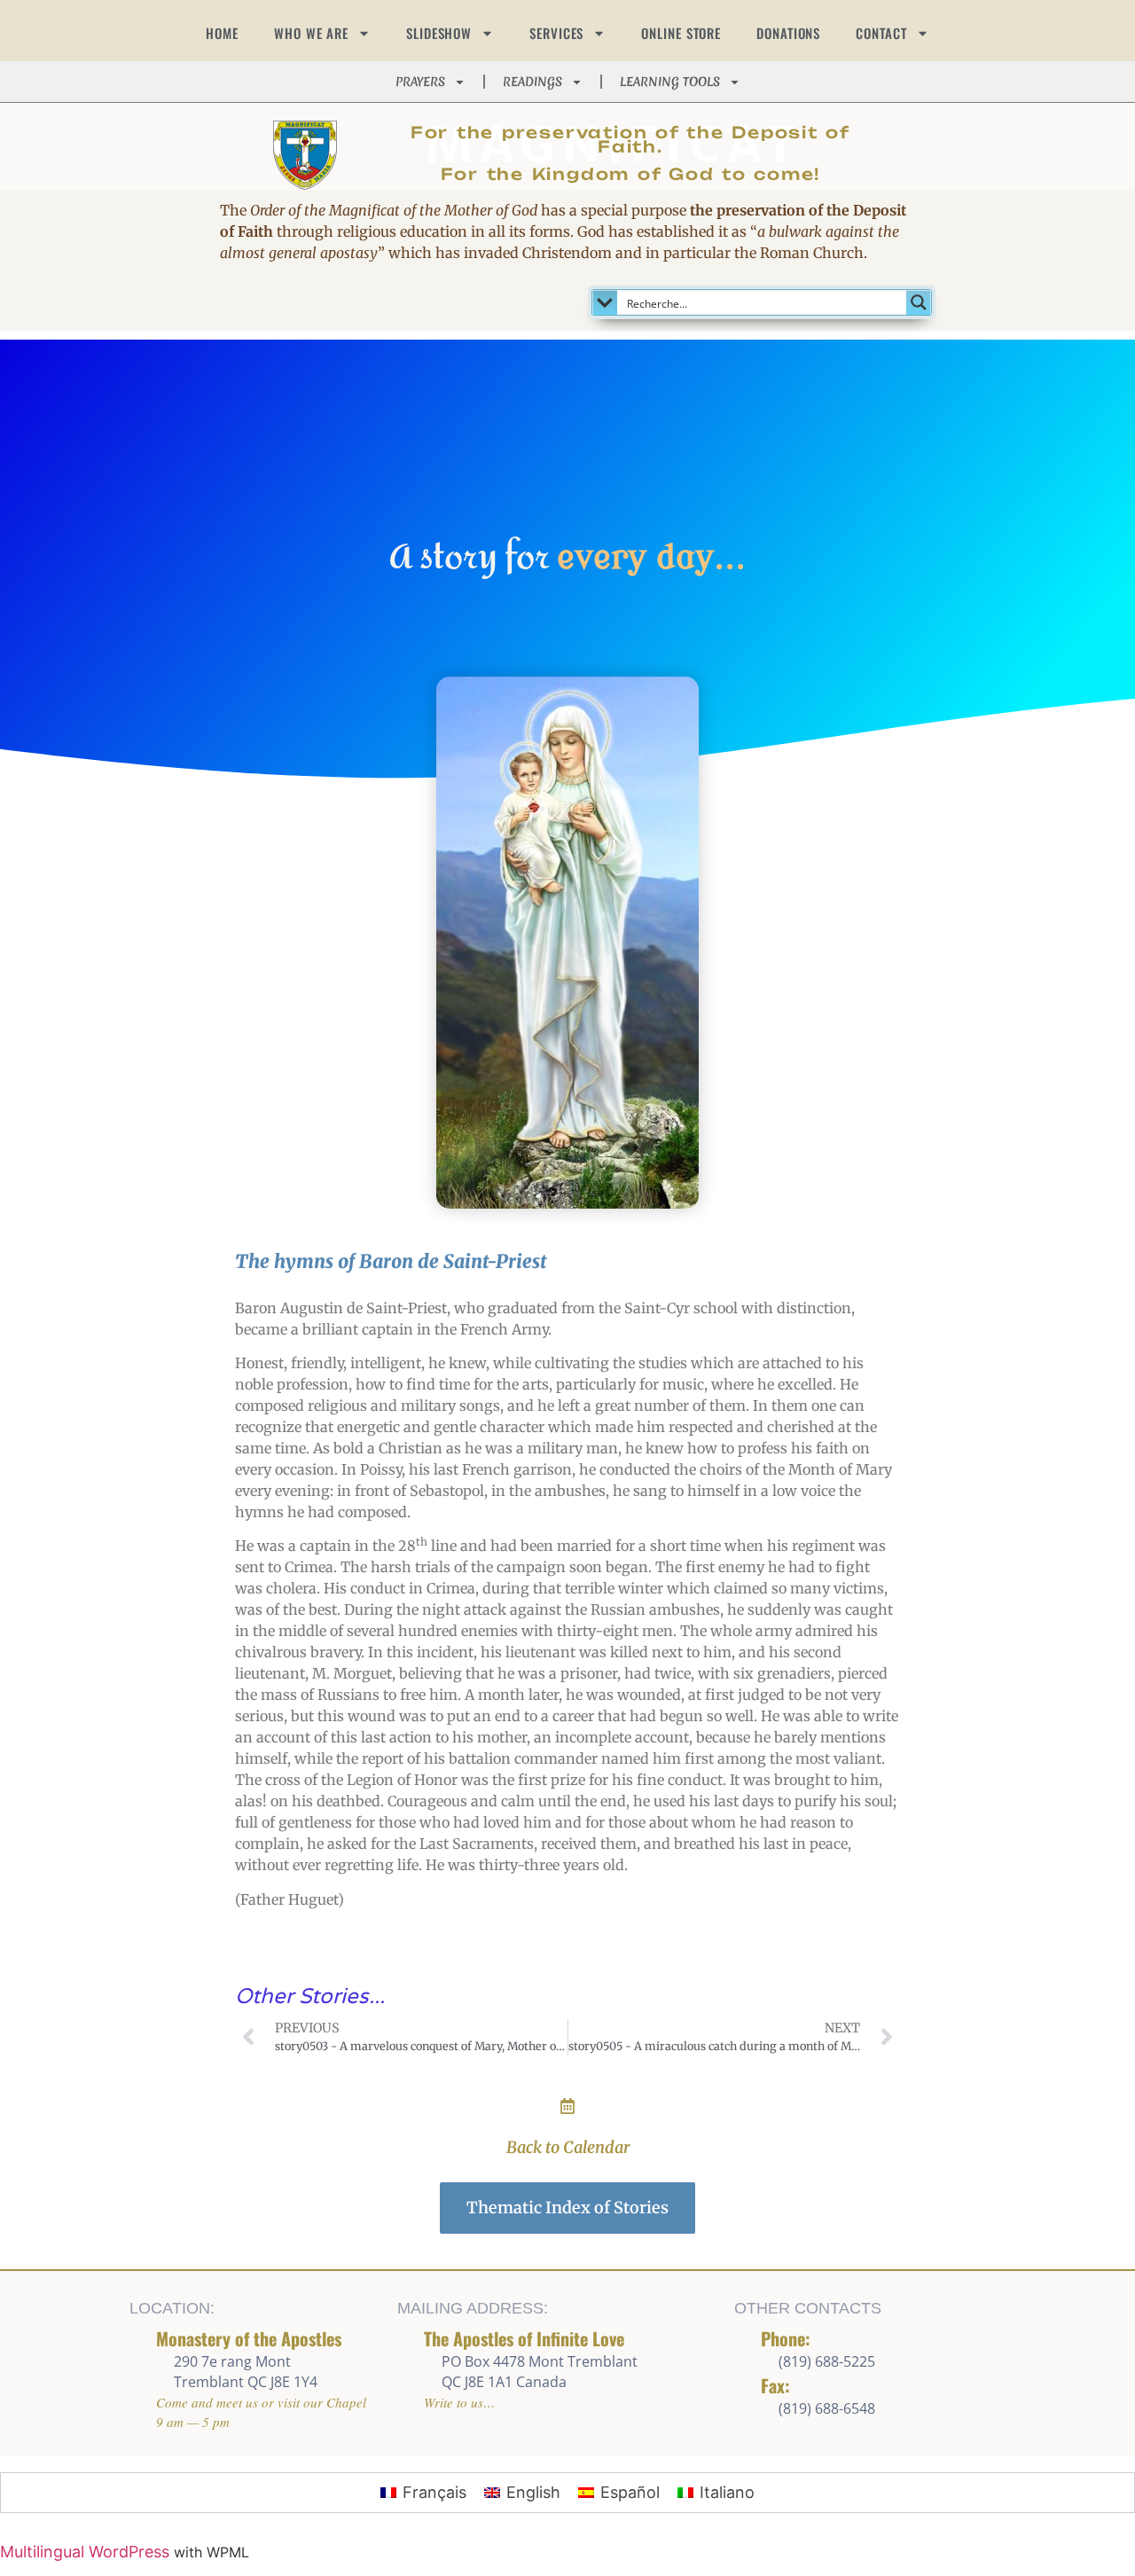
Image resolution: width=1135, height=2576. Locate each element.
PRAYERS (420, 82)
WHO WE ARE (311, 33)
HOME (222, 33)
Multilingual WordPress (85, 2552)
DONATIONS (788, 33)
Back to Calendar (568, 2147)
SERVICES (556, 33)
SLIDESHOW (439, 33)
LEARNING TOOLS (670, 82)
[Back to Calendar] (567, 2106)
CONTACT (881, 33)
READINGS (532, 82)
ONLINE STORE (681, 33)
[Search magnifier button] (919, 302)
